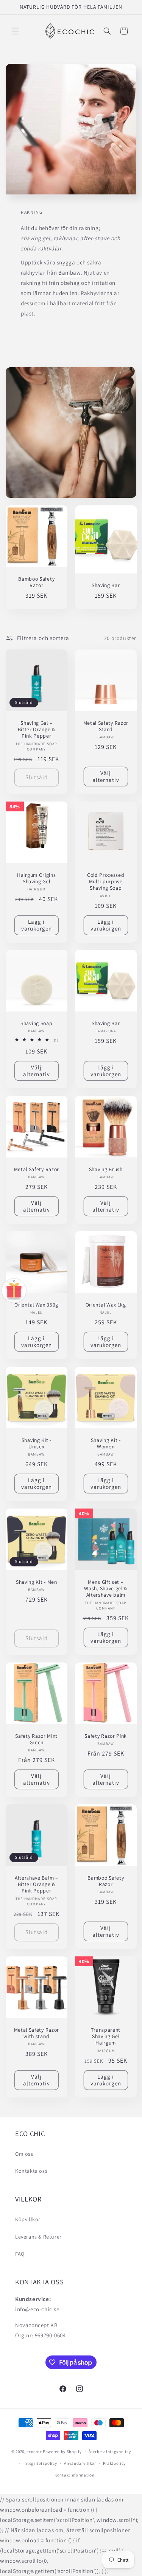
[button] (15, 31)
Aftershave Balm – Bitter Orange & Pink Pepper (37, 1885)
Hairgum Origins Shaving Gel (36, 878)
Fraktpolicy (114, 2463)
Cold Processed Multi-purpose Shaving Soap (105, 881)
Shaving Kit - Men (37, 1582)
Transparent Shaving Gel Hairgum (106, 2036)
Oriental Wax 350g (36, 1305)
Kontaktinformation (75, 2475)
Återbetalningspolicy (110, 2452)
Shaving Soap (36, 1023)
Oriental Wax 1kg (105, 1305)
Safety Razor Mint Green (36, 1739)
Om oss (24, 2154)
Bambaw (69, 273)
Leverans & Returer (38, 2237)
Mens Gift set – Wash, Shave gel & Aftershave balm (106, 1589)
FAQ (20, 2254)
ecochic (34, 2452)
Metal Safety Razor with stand (37, 2033)
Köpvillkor (28, 2219)
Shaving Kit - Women (105, 1443)
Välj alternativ (105, 776)
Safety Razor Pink (106, 1736)
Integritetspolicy (40, 2463)
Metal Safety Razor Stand (105, 726)
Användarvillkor (80, 2463)
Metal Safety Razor (37, 1169)
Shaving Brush (105, 1169)
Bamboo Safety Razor (36, 582)
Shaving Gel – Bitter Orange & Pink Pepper (37, 730)
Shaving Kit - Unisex (37, 1443)
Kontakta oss (31, 2171)
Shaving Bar (105, 585)
